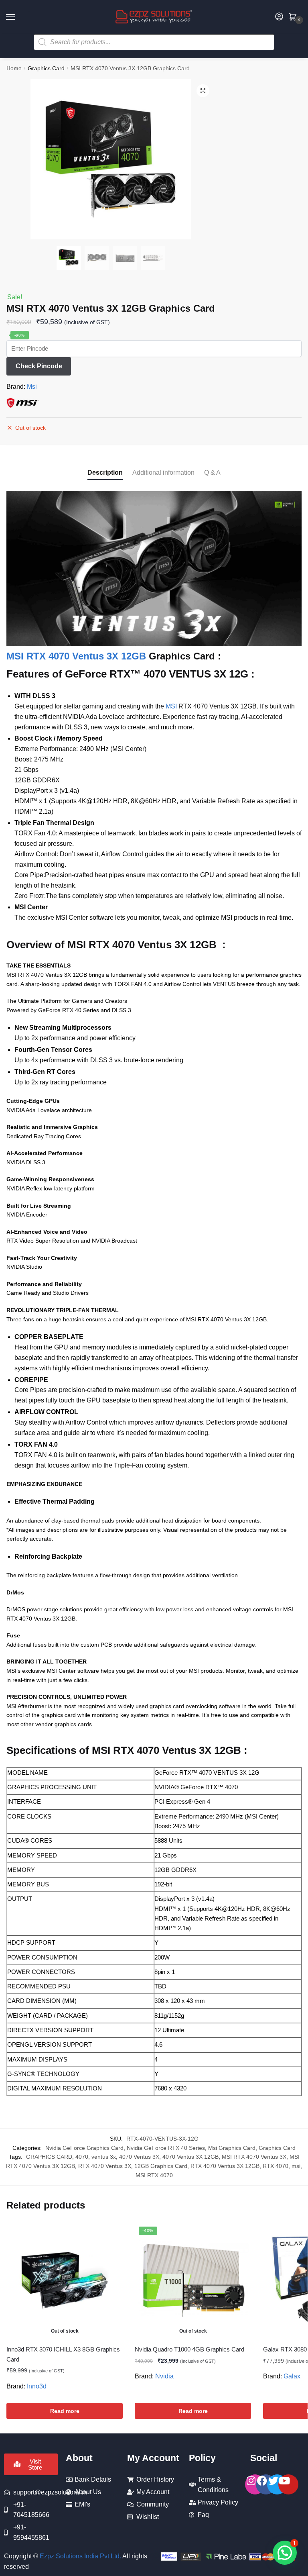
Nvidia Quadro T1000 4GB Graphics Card (189, 2349)
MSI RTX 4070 (154, 2175)
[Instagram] (255, 2484)
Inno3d (37, 2386)
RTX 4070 (276, 2166)
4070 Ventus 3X (139, 2157)
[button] (203, 91)
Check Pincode (39, 366)
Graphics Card (46, 68)
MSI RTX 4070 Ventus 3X (254, 2157)
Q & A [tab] (212, 473)
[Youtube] (288, 2484)
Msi (32, 387)
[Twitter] (277, 2484)
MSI (171, 706)
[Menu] (18, 17)
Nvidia (164, 2376)
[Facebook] (266, 2484)
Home (14, 68)
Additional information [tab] (163, 473)
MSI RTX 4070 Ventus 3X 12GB (76, 656)
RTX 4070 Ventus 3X (105, 2166)
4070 (82, 2157)
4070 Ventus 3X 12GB (190, 2157)
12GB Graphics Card (161, 2166)
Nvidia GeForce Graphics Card (84, 2148)
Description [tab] (105, 473)
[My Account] (279, 17)
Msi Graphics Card (232, 2148)
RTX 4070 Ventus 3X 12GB (225, 2166)
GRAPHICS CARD (49, 2157)
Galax (292, 2376)
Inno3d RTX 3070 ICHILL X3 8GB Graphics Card (63, 2354)
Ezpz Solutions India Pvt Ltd (80, 2556)
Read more (65, 2411)
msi (296, 2166)
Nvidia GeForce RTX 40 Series (166, 2148)
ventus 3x (104, 2157)
